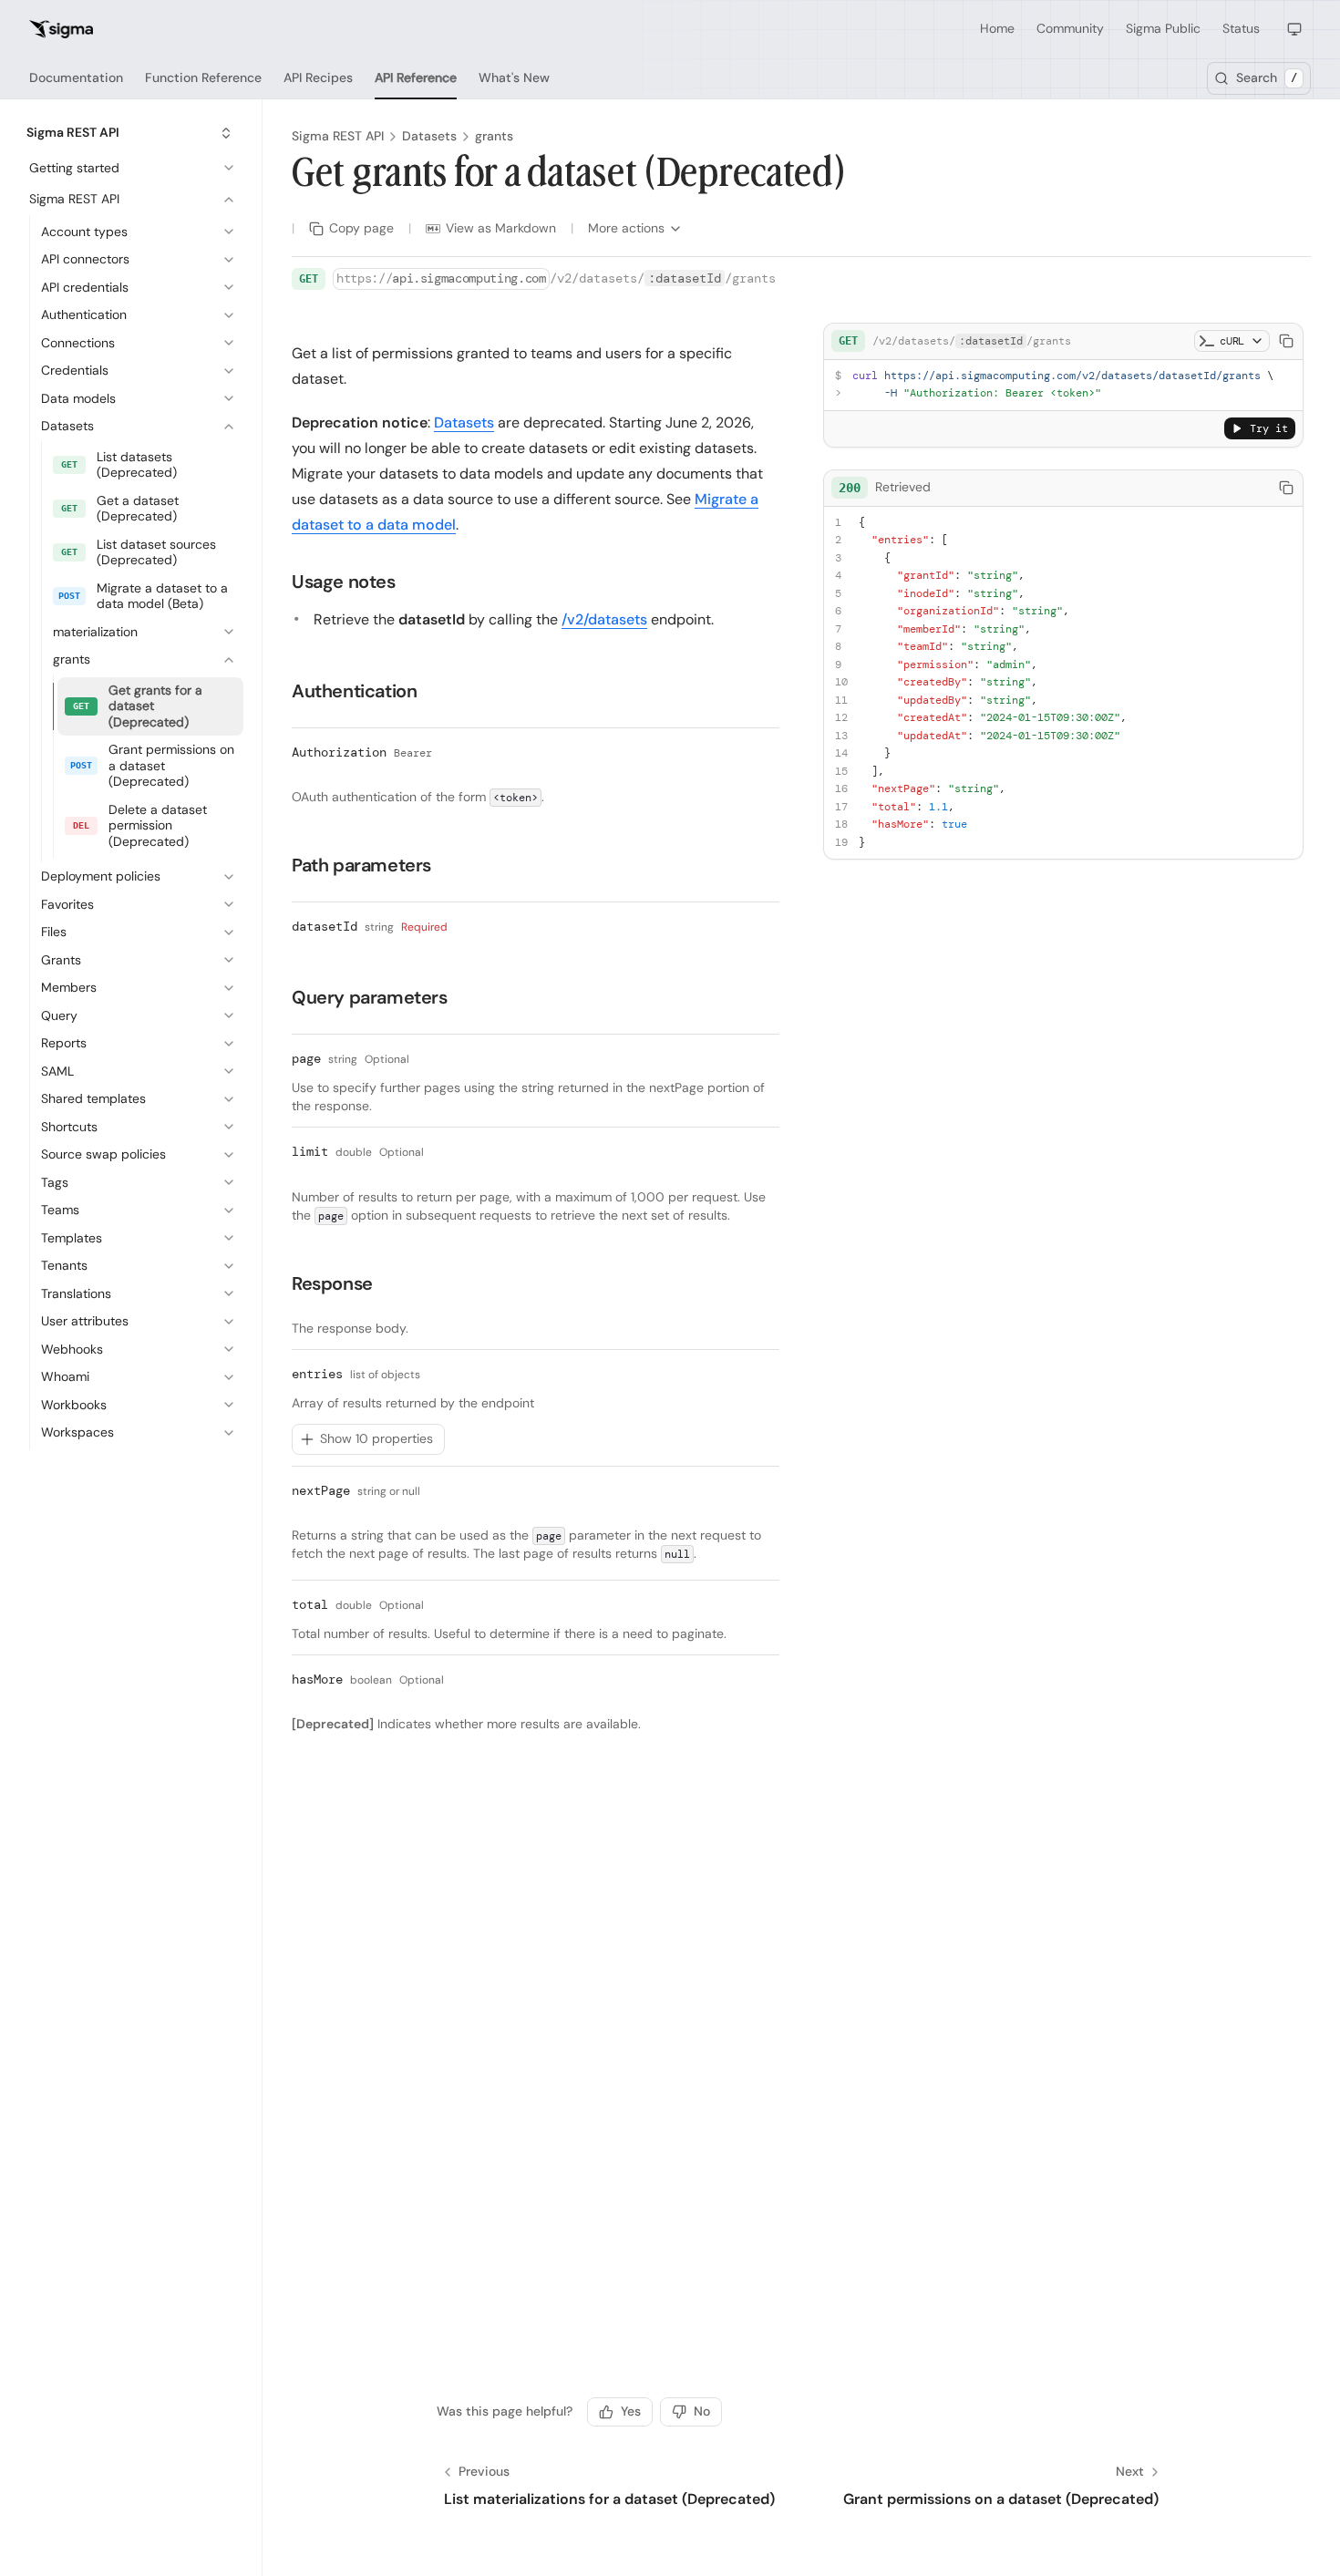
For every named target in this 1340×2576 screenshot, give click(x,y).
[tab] (76, 78)
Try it (1269, 428)
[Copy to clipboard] (1286, 341)
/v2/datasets (604, 619)
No (702, 2411)
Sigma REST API (338, 136)
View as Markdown (501, 228)
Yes (631, 2411)
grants (494, 136)
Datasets (429, 136)
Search (1267, 77)
